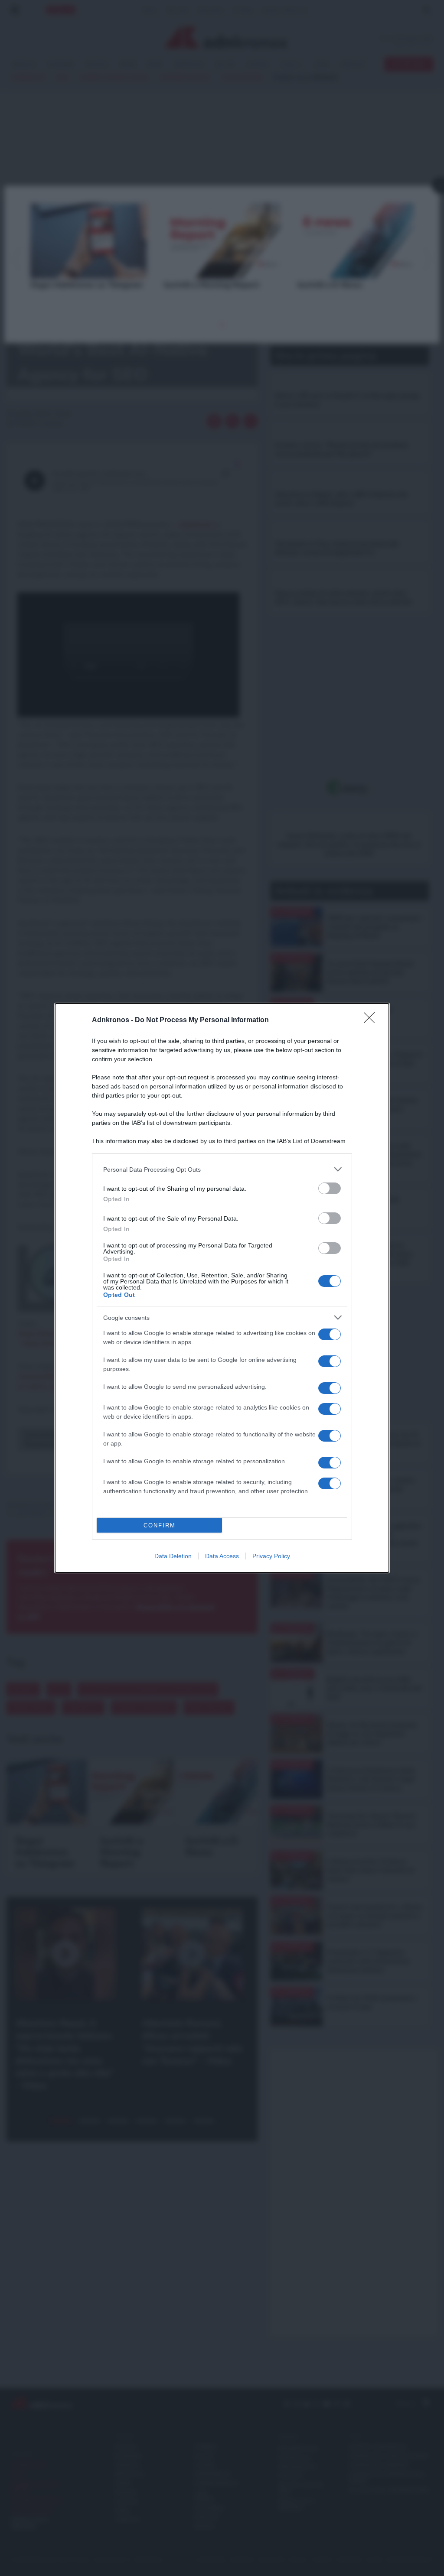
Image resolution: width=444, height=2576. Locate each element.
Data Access (222, 1556)
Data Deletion (173, 1556)
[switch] (330, 1188)
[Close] (372, 1020)
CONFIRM (160, 1525)
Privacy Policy (271, 1556)
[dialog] (222, 1288)
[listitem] (222, 1169)
